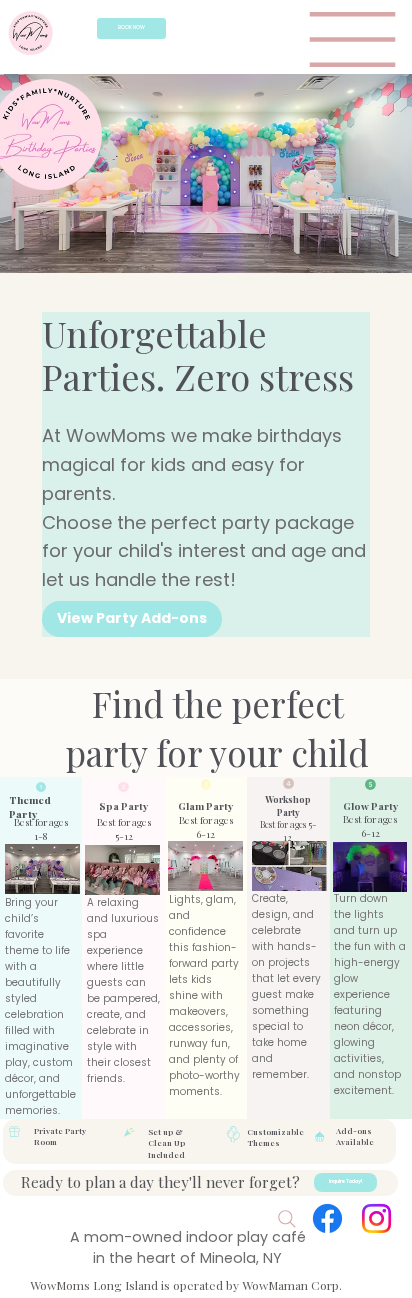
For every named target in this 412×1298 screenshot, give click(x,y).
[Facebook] (327, 1218)
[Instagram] (376, 1218)
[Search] (287, 1219)
